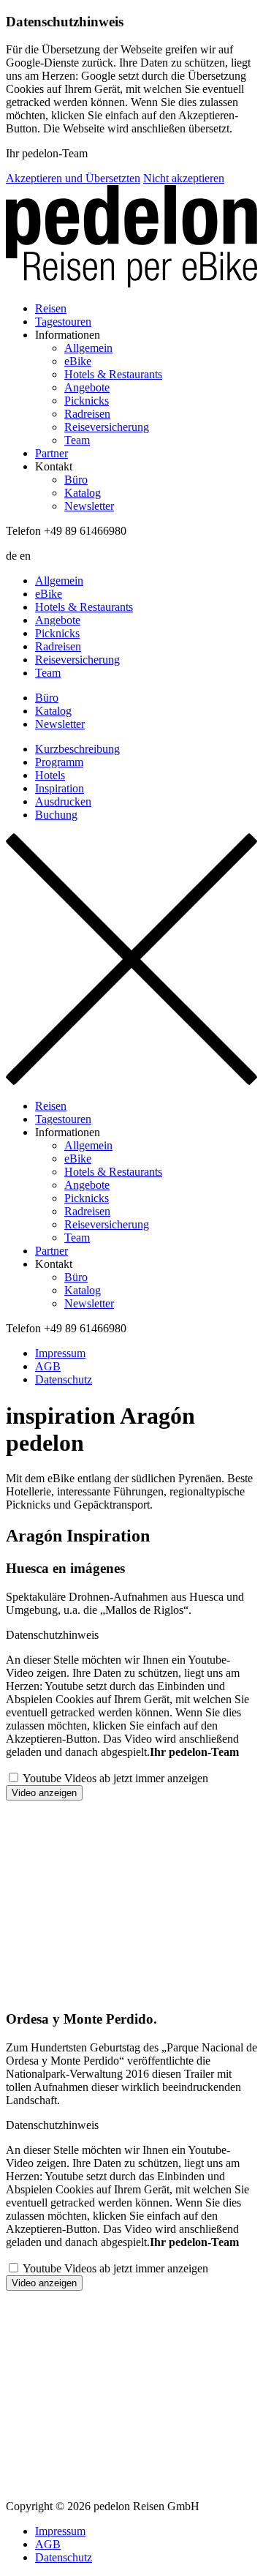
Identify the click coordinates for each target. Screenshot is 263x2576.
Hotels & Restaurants (113, 374)
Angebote (87, 387)
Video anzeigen (44, 1793)
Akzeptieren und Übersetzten (73, 178)
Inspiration (60, 788)
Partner (52, 453)
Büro (76, 480)
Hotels (50, 775)
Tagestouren (63, 322)
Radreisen (87, 414)
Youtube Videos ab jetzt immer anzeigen (115, 1778)
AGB (48, 1366)
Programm (59, 762)
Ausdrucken (63, 801)
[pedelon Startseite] (131, 238)
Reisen (51, 308)
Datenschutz (64, 1379)
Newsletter (89, 506)
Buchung (56, 815)
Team (77, 440)
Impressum (60, 1353)
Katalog (83, 493)
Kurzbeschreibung (77, 749)
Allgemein (88, 348)
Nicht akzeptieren (184, 178)
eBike (78, 361)
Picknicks (87, 401)
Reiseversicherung (107, 427)
